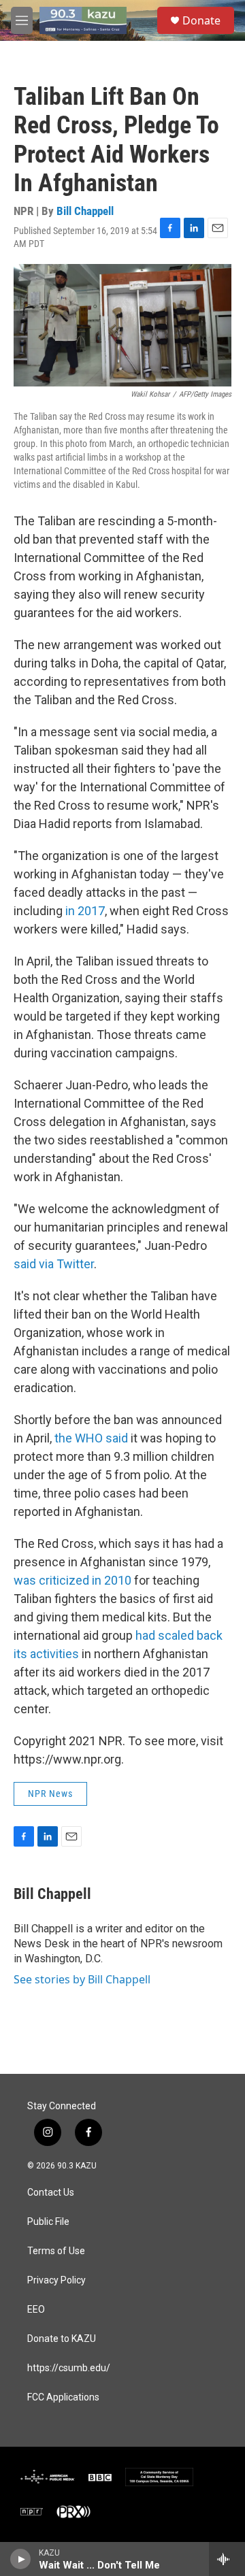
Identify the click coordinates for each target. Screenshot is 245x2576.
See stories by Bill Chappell (82, 1979)
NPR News (50, 1794)
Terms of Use (56, 2251)
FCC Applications (63, 2397)
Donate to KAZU (62, 2339)
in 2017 (85, 911)
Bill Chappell (85, 211)
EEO (36, 2310)
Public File (48, 2222)
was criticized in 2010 (72, 1580)
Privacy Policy (56, 2280)
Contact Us (51, 2193)
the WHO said (91, 1438)
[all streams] (227, 2559)
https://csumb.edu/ (69, 2368)
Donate (201, 20)
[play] (21, 2559)
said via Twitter (54, 1264)
